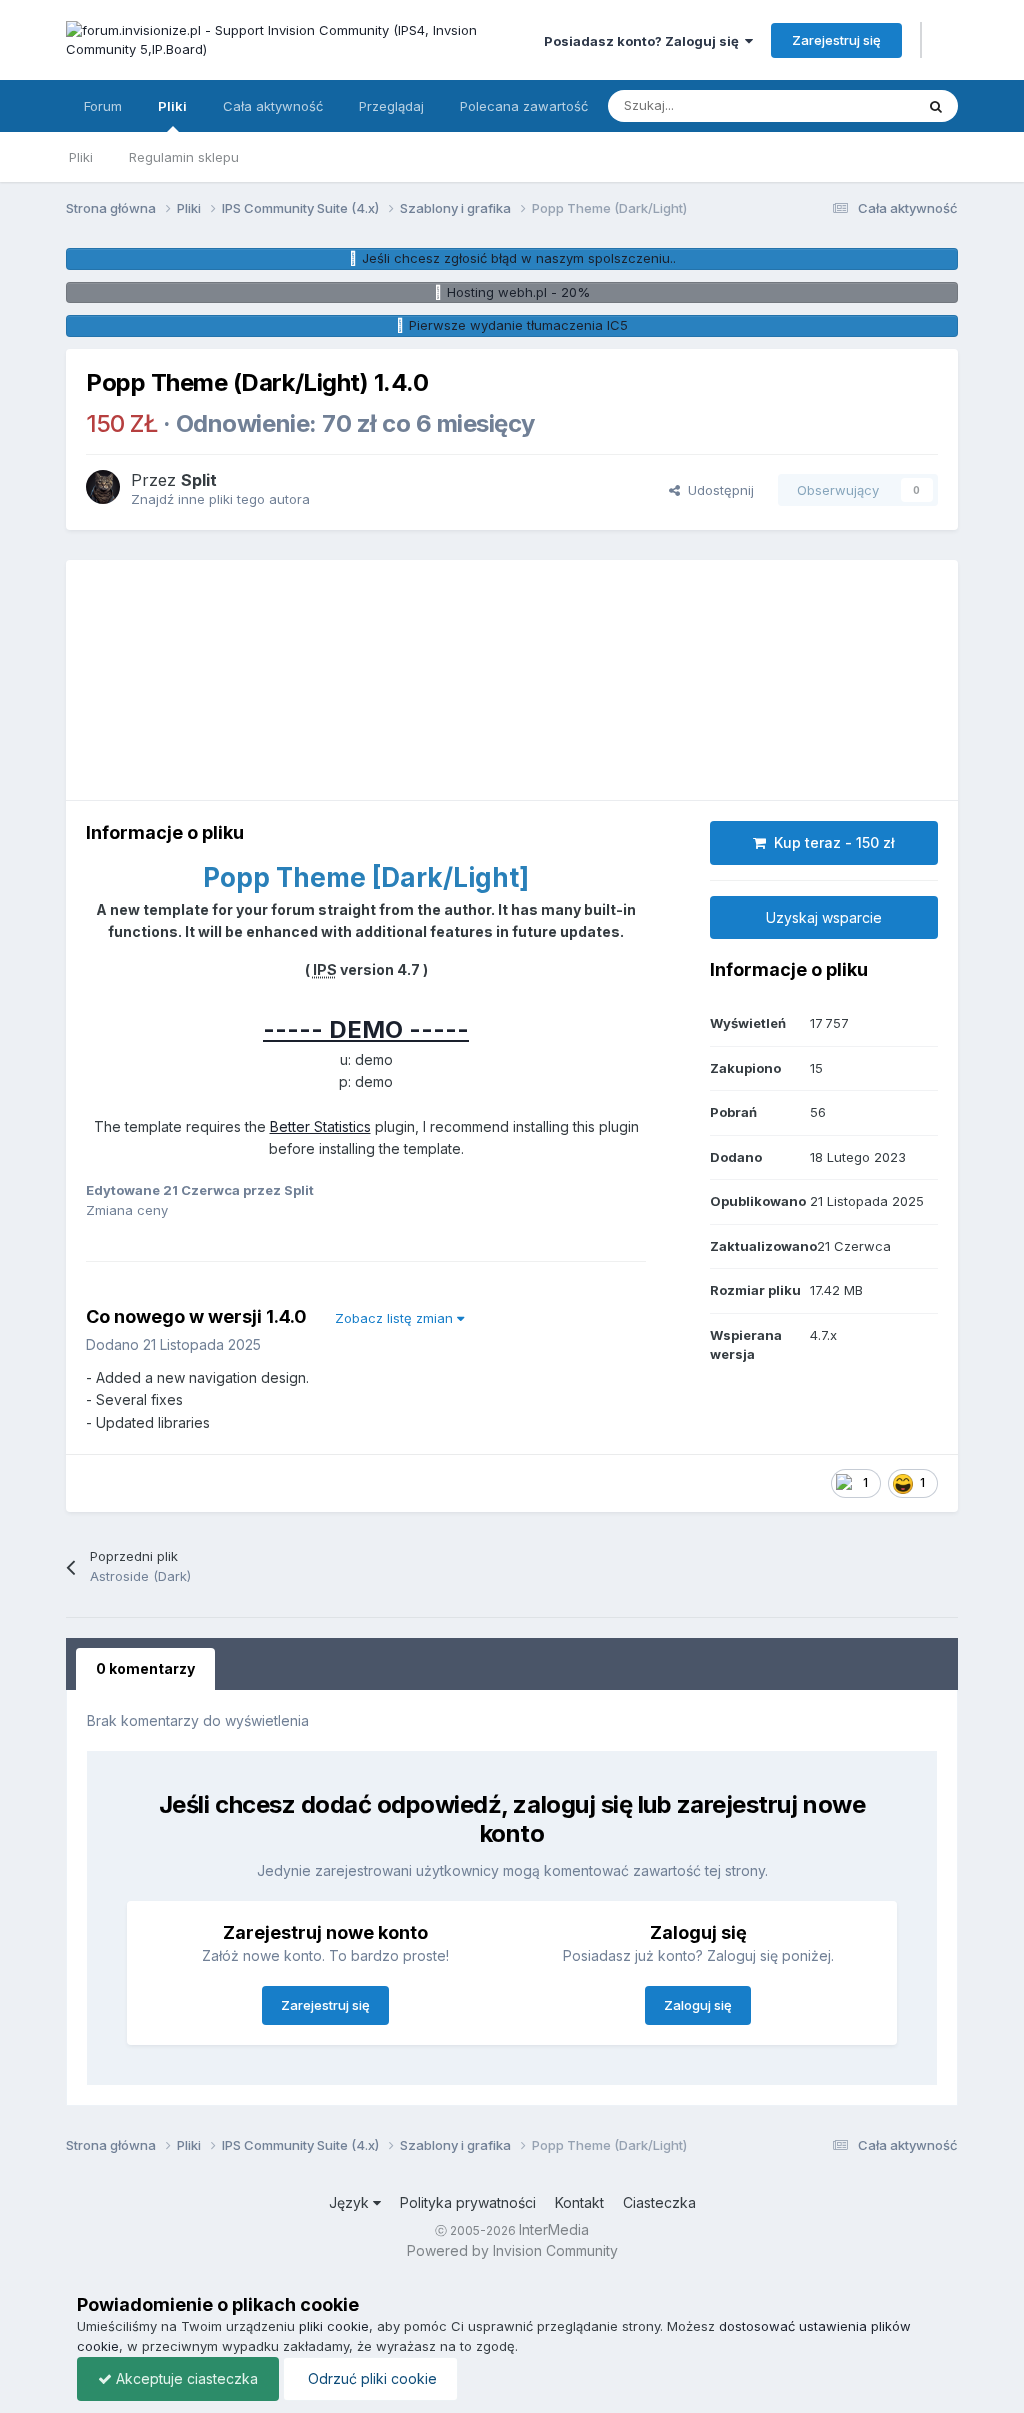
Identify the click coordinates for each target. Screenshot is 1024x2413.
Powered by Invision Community (512, 2250)
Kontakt (579, 2202)
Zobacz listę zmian (396, 1318)
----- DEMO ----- (366, 1029)
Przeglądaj (391, 106)
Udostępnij (717, 490)
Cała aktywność (273, 106)
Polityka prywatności (468, 2202)
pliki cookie (334, 2326)
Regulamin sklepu (184, 157)
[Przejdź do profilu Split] (103, 487)
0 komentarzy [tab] (145, 1668)
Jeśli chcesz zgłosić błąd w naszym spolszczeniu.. (519, 258)
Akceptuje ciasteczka (185, 2378)
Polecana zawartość (524, 106)
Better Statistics (320, 1126)
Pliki (172, 106)
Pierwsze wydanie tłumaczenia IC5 (518, 325)
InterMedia (554, 2229)
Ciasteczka (659, 2202)
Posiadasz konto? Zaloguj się (644, 41)
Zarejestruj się (836, 40)
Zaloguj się (698, 2005)
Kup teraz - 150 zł (830, 842)
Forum (103, 106)
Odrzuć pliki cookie (370, 2378)
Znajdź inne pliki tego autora (220, 499)
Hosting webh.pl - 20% (518, 292)
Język (351, 2202)
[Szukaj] (936, 106)
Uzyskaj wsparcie (824, 917)
